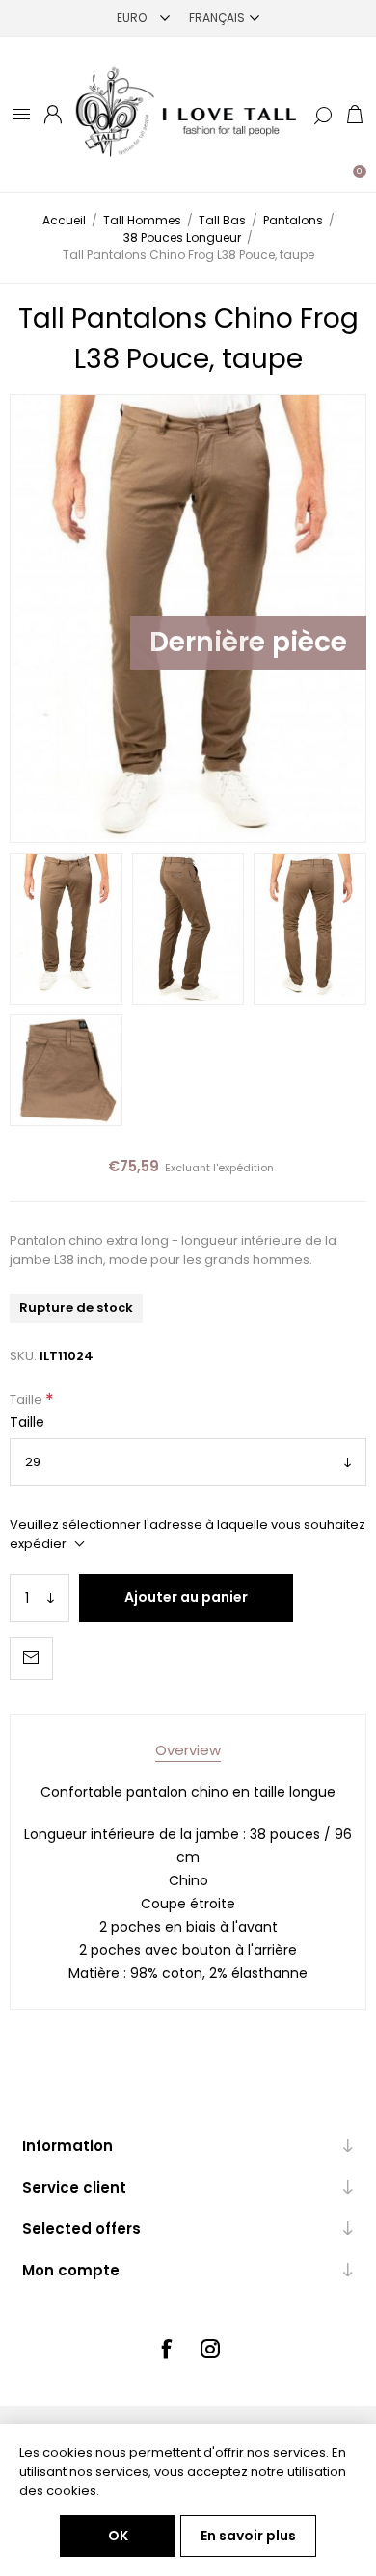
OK (118, 2536)
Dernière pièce (248, 642)
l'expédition (243, 1168)
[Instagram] (210, 2349)
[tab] (188, 1750)
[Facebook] (166, 2349)
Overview (188, 1750)
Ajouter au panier (186, 1597)
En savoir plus (248, 2536)
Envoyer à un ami (31, 1658)
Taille (27, 1400)
